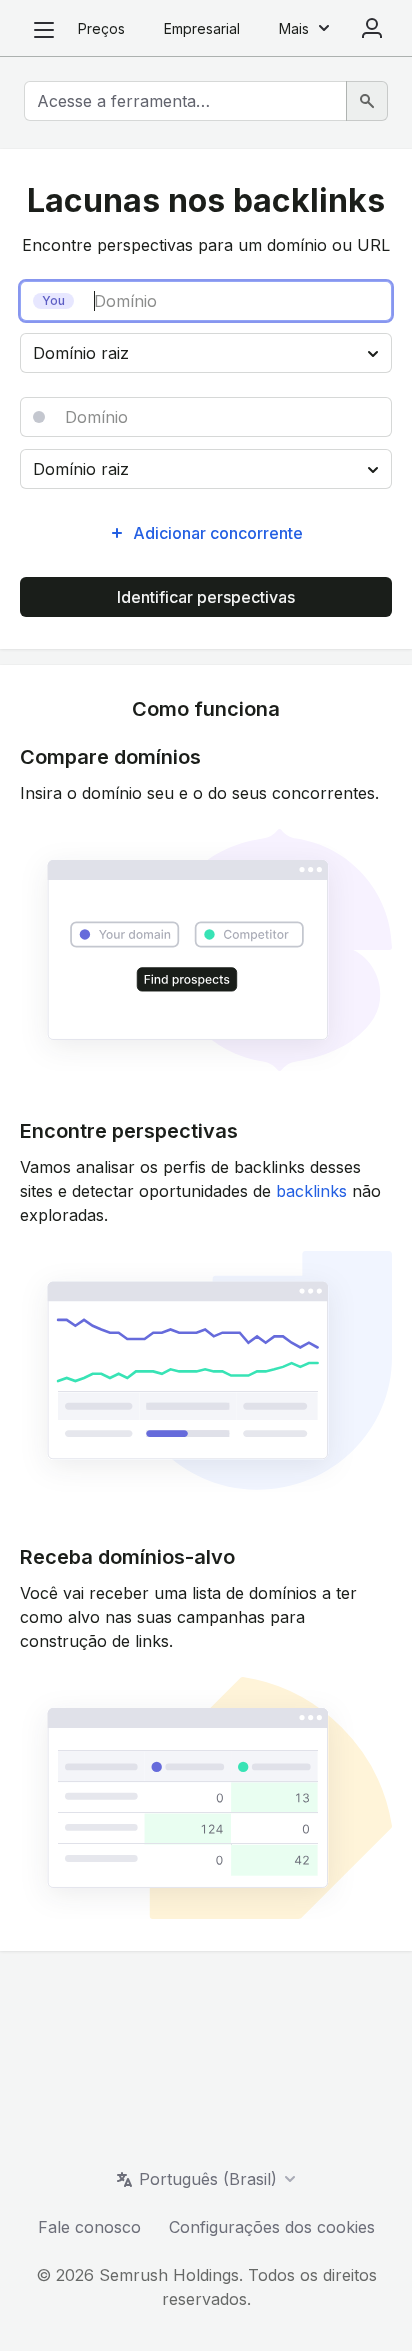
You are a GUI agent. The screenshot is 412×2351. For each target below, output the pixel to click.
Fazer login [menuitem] (372, 28)
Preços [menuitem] (101, 28)
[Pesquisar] (367, 101)
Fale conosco (89, 2227)
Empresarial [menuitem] (202, 28)
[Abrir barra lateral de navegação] (44, 30)
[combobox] (185, 101)
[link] (311, 1191)
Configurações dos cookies (272, 2227)
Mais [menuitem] (294, 28)
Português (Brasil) (208, 2179)
